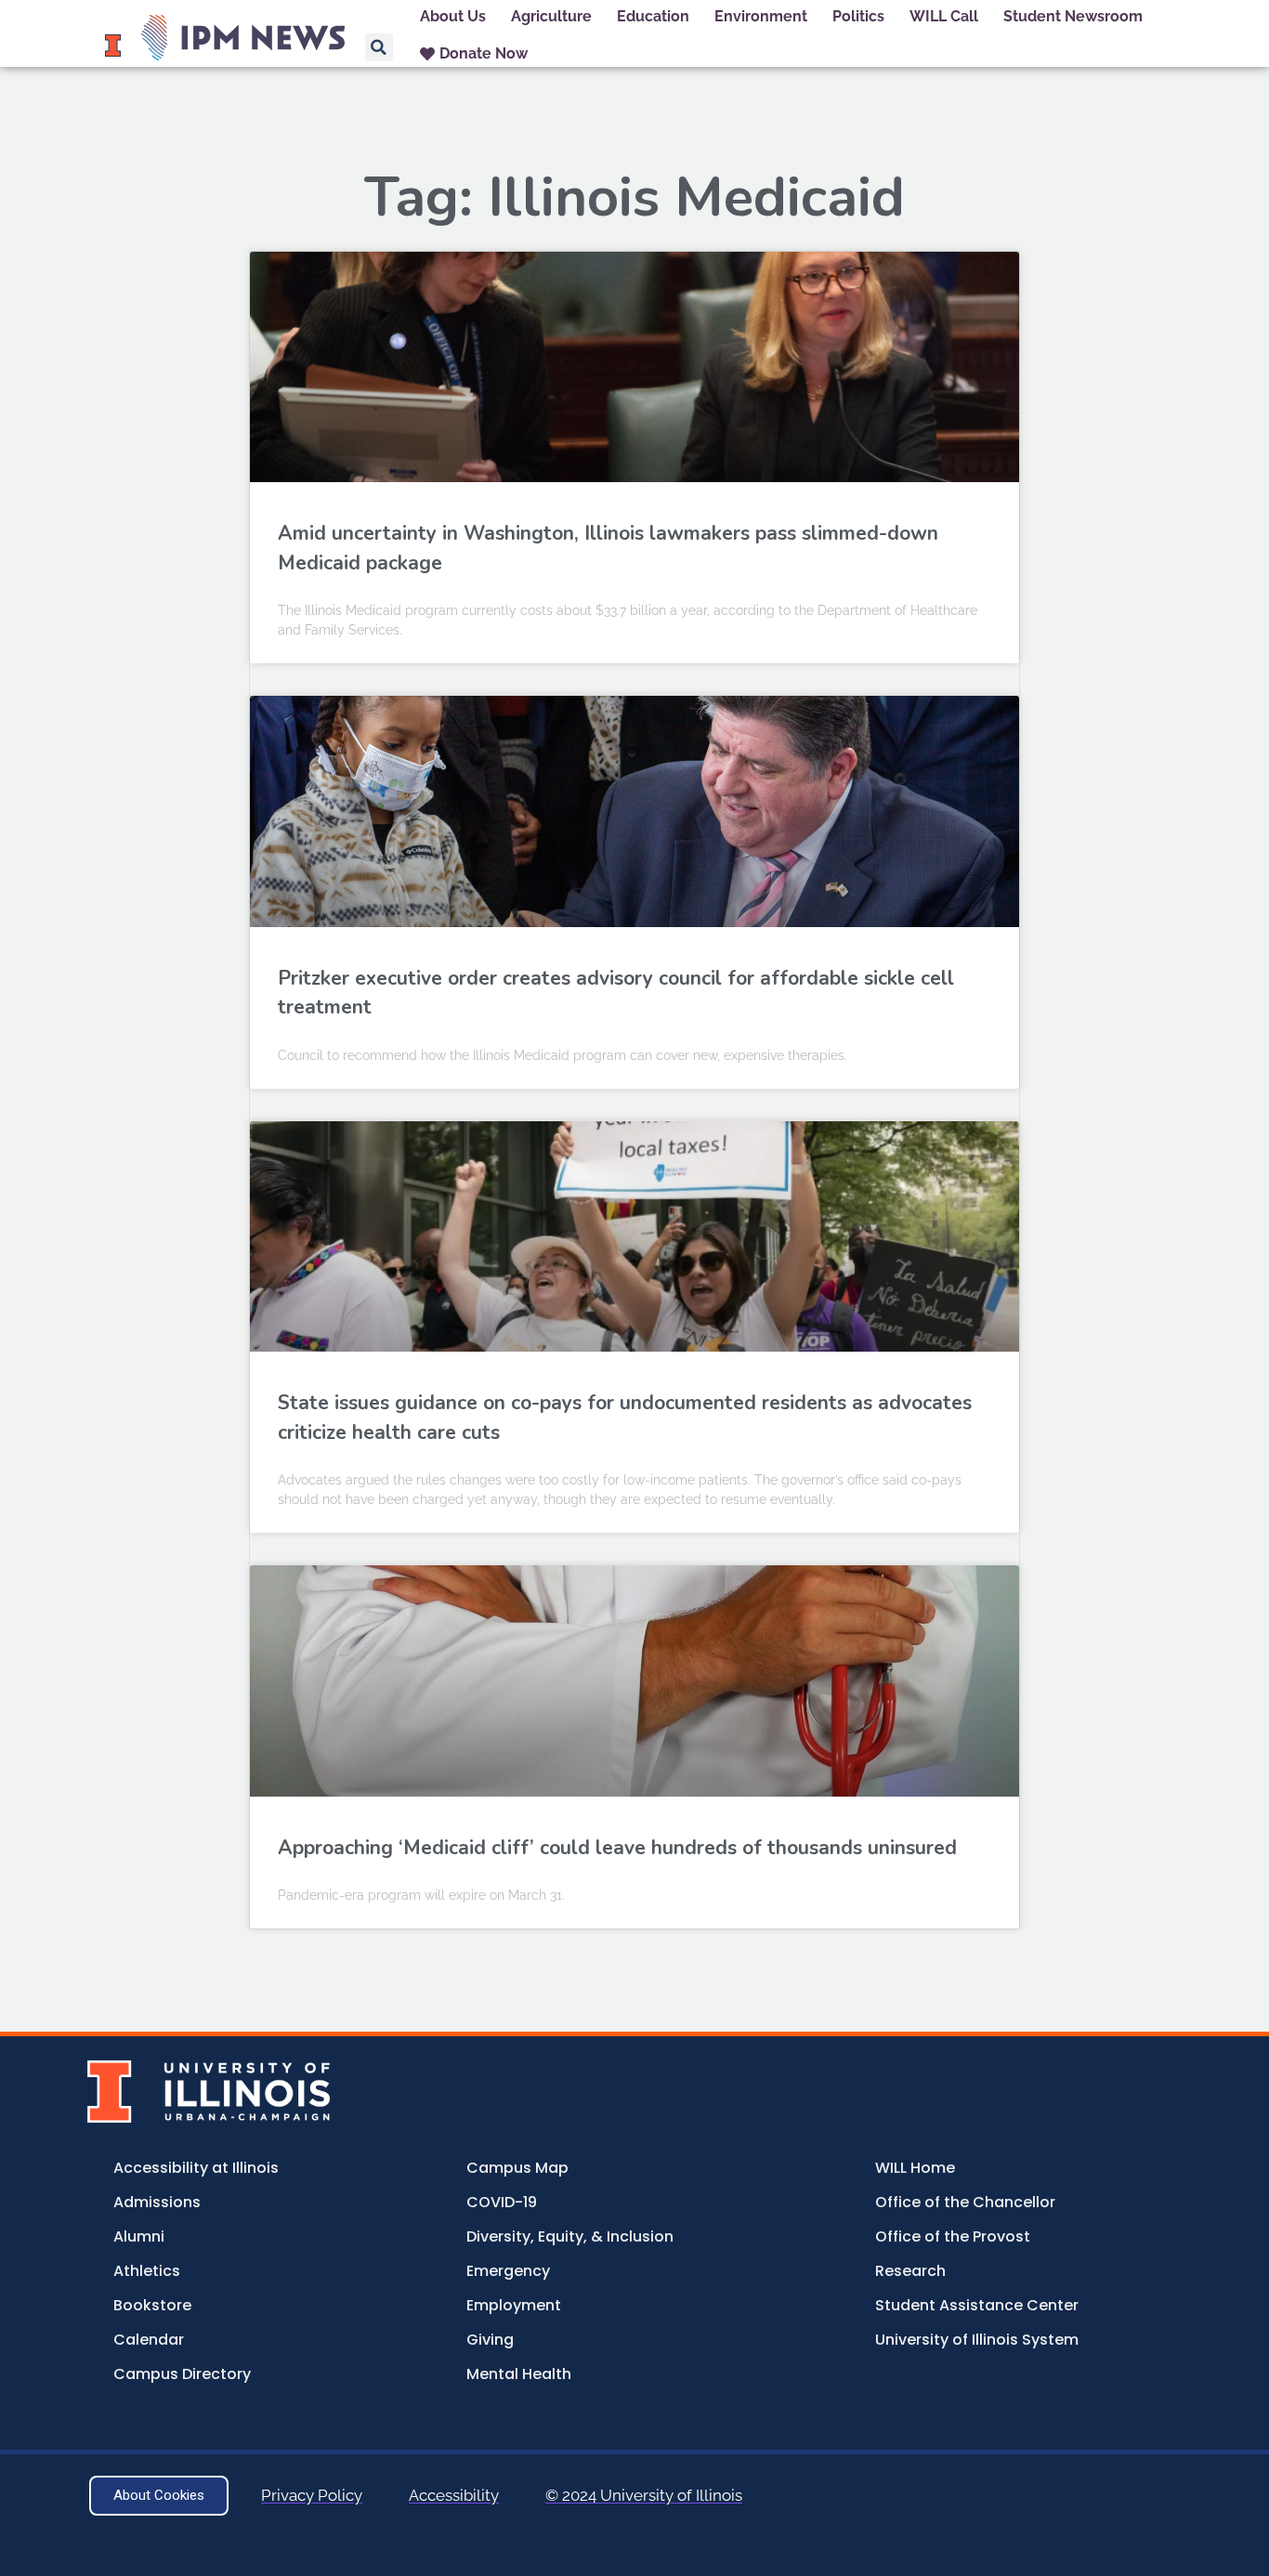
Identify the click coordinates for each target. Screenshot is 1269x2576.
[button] (379, 47)
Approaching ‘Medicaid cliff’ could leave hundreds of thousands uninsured (617, 1848)
